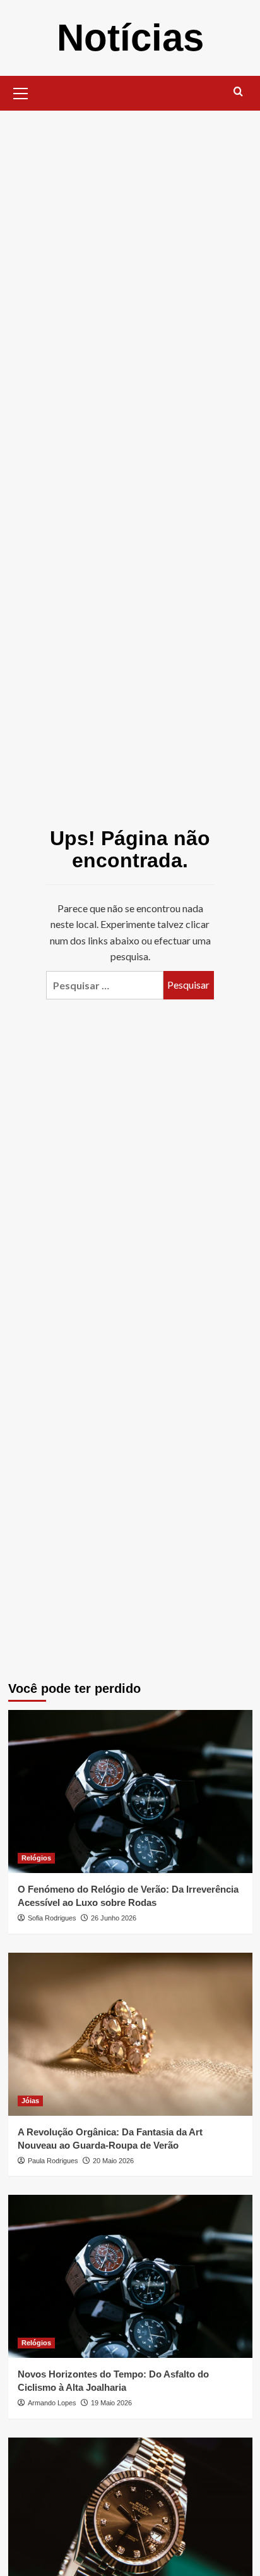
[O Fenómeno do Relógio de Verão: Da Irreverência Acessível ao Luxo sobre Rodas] (130, 1792)
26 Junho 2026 (114, 1918)
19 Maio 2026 (111, 2403)
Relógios (36, 1858)
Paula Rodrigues (53, 2161)
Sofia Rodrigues (52, 1918)
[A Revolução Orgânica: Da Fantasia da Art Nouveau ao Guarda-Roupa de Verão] (130, 2034)
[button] (21, 92)
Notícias (130, 38)
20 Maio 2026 (113, 2161)
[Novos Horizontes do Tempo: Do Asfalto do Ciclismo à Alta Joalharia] (130, 2276)
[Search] (238, 92)
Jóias (30, 2101)
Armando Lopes (52, 2403)
